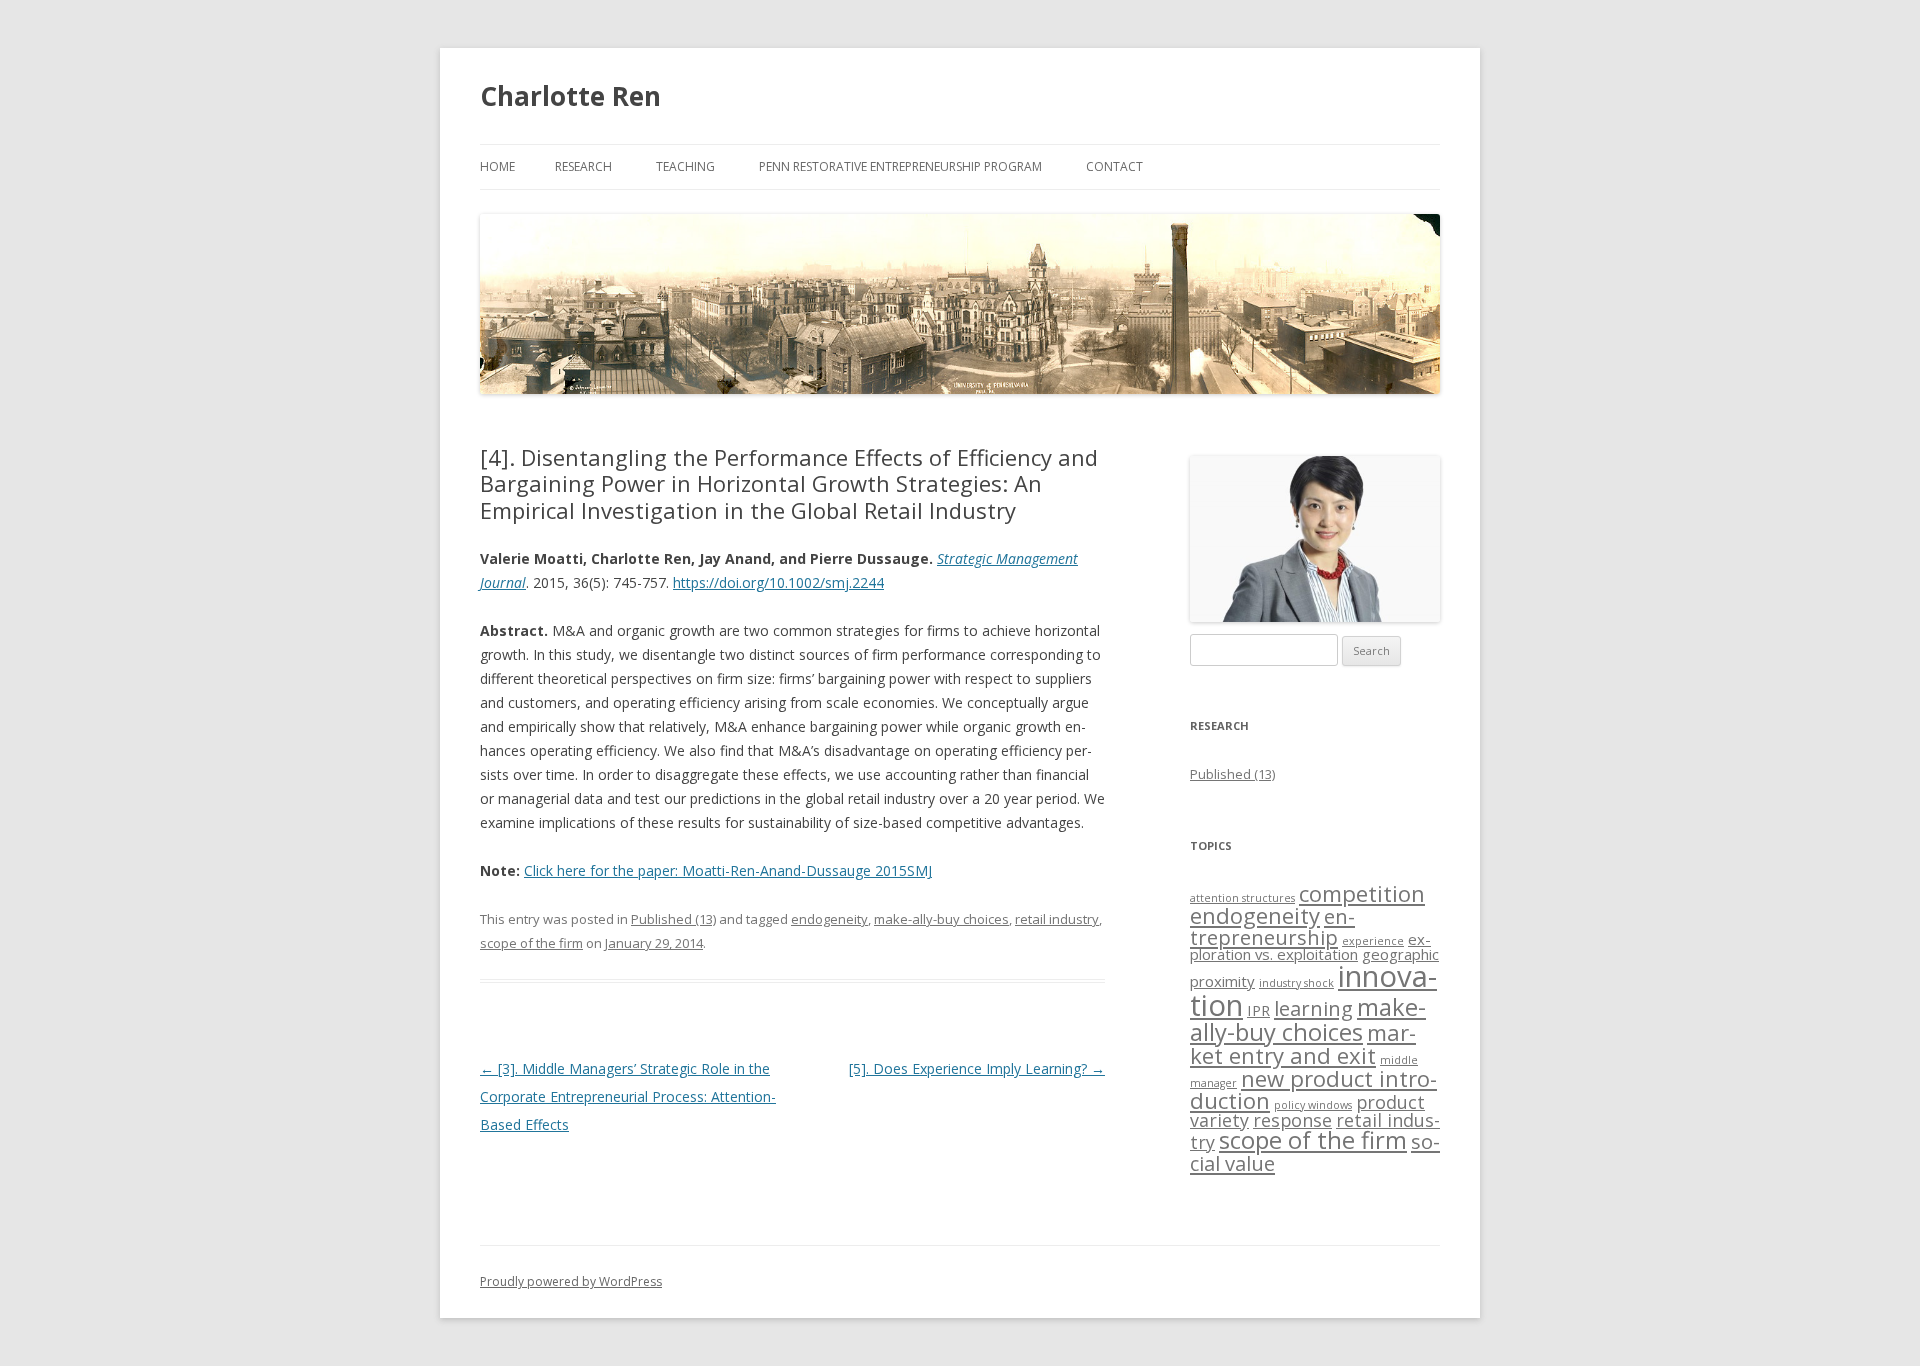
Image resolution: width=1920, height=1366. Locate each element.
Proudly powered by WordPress (571, 1281)
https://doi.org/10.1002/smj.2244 (778, 582)
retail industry (1057, 919)
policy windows (1313, 1105)
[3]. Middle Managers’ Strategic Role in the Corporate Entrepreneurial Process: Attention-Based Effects (628, 1096)
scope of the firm (531, 943)
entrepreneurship (1272, 926)
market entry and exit (1303, 1044)
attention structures (1242, 898)
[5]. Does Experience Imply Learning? (977, 1068)
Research (583, 166)
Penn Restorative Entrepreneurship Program (900, 166)
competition (1362, 893)
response (1292, 1120)
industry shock (1296, 983)
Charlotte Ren (570, 96)
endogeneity (829, 919)
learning (1313, 1008)
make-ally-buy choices (941, 919)
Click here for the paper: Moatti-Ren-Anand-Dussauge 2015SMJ (728, 870)
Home (497, 166)
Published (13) (673, 919)
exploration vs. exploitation (1310, 946)
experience (1373, 941)
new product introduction (1313, 1089)
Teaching (685, 166)
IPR (1258, 1010)
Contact (1114, 166)
